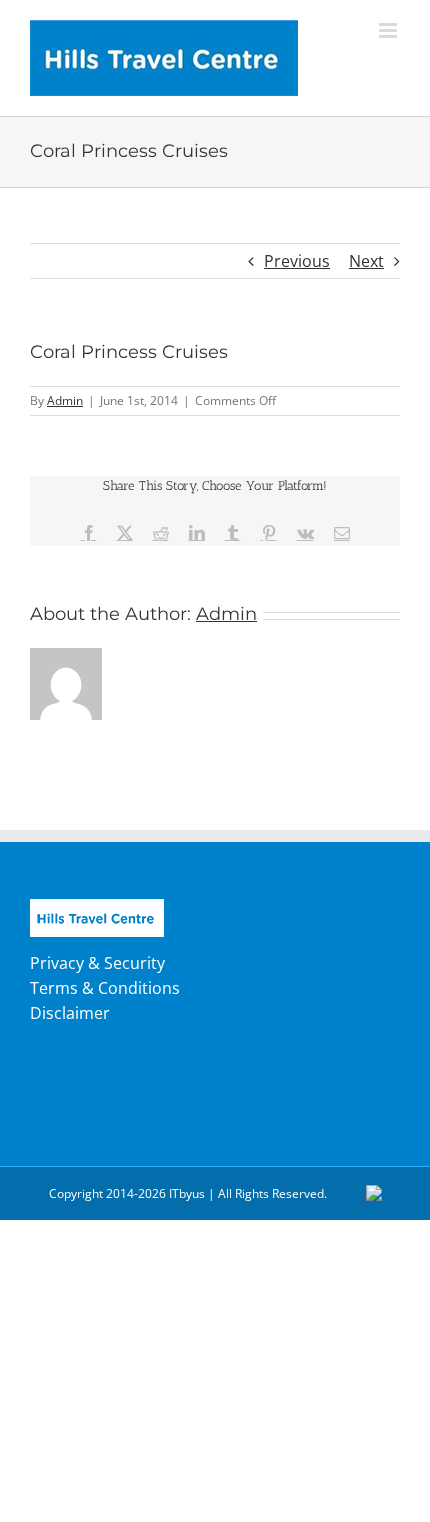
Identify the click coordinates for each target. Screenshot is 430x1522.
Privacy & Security (97, 963)
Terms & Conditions (105, 988)
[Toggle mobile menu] (389, 30)
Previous (297, 261)
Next (366, 261)
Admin (65, 400)
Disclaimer (70, 1013)
